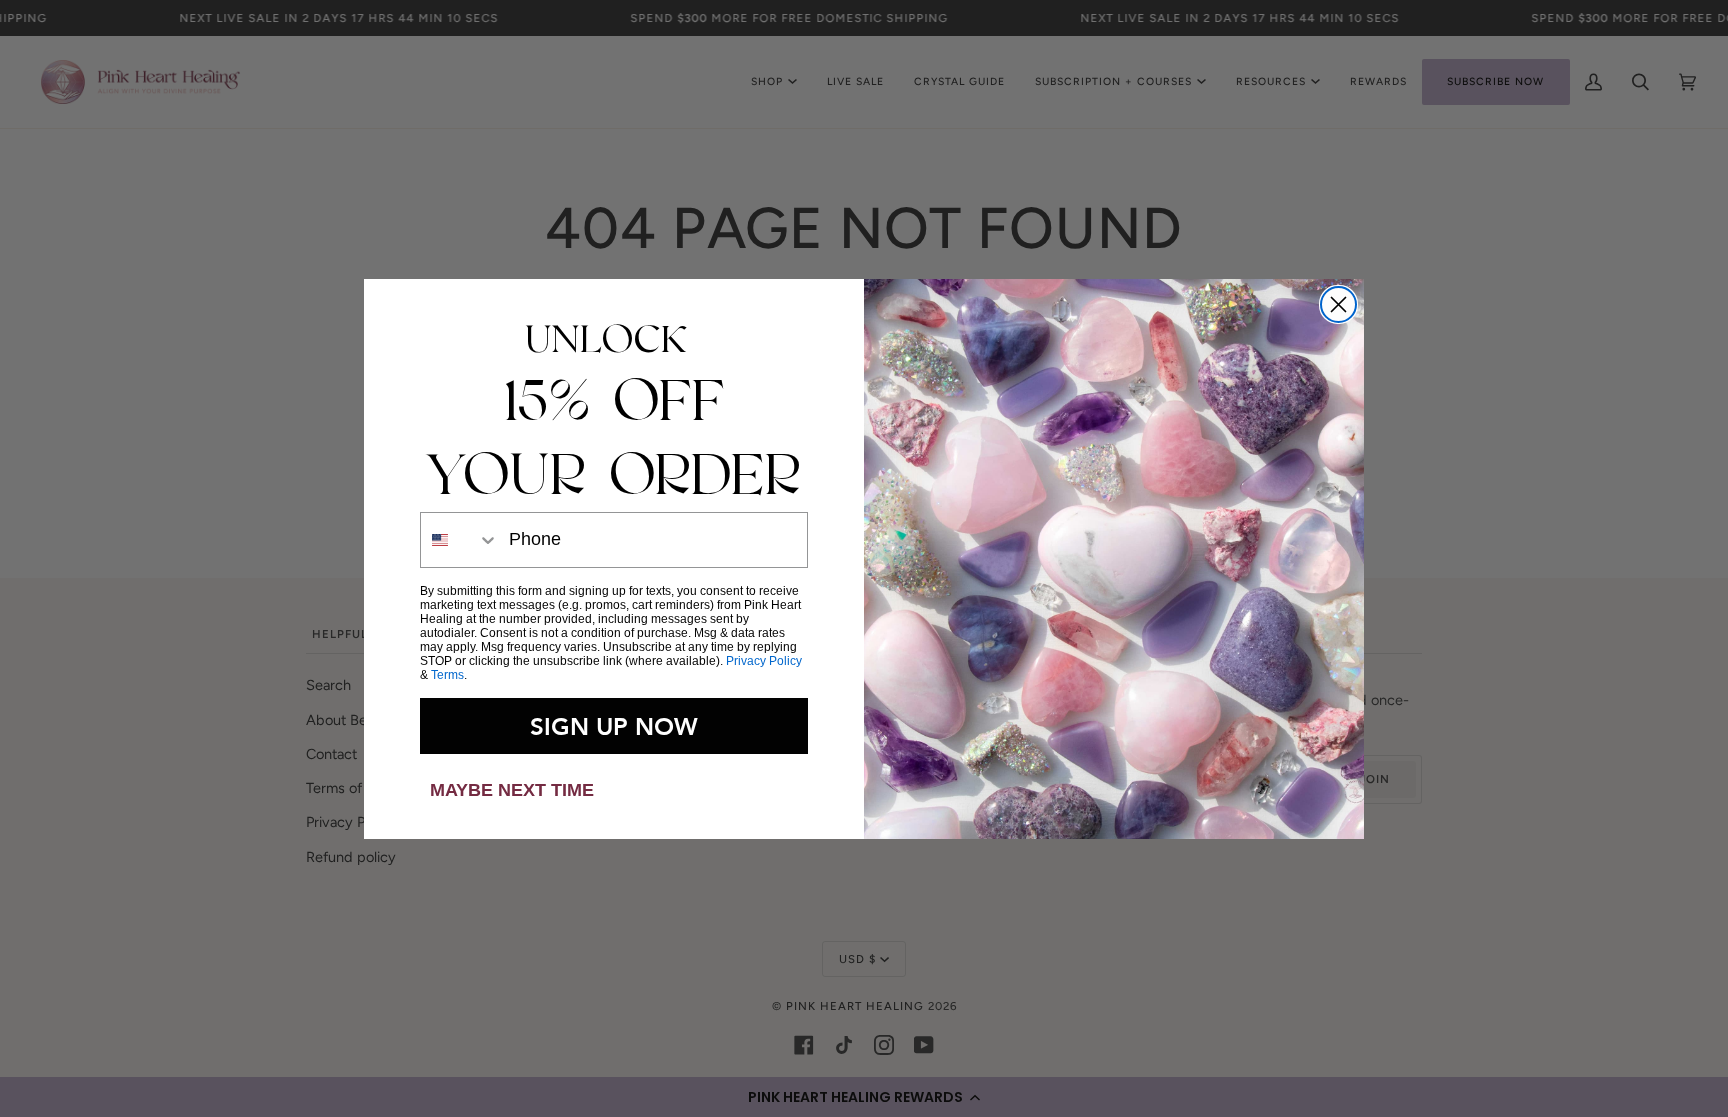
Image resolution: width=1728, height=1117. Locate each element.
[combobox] (460, 540)
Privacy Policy (764, 661)
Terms (447, 675)
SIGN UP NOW (614, 726)
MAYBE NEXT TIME (512, 790)
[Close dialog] (1338, 304)
